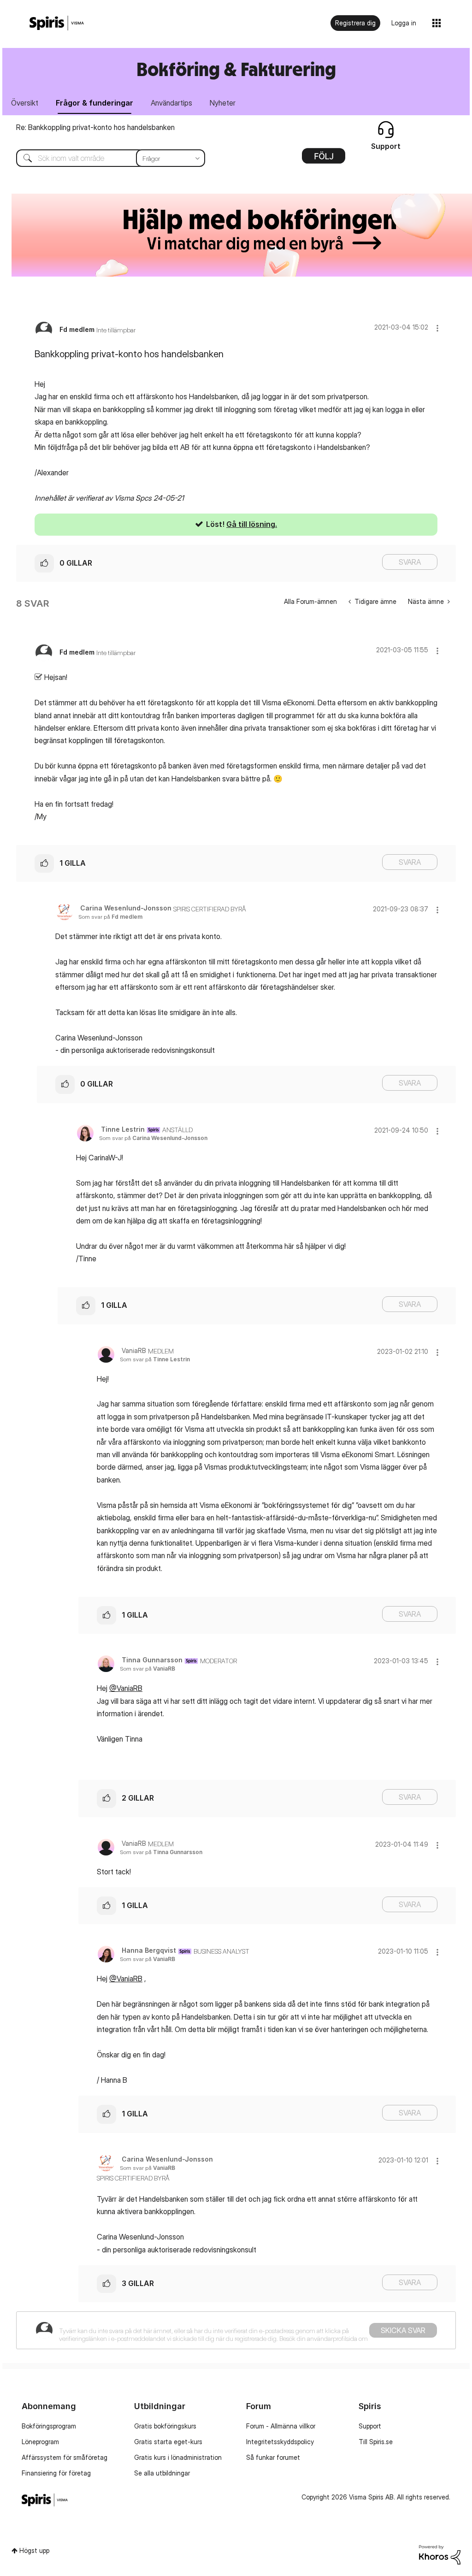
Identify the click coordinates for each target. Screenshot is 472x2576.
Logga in (404, 23)
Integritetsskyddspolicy (280, 2442)
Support (370, 2426)
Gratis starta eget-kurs (168, 2442)
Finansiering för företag (56, 2473)
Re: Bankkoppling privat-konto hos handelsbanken (95, 127)
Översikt (25, 103)
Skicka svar (403, 2330)
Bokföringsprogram (49, 2426)
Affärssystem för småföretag (65, 2457)
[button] (437, 328)
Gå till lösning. (252, 524)
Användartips (171, 103)
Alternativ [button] (324, 159)
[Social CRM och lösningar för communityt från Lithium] (440, 2554)
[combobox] (104, 158)
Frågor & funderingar (94, 103)
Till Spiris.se (376, 2442)
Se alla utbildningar (162, 2473)
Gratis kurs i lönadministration (178, 2457)
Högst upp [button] (34, 2550)
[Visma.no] (57, 23)
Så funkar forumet (273, 2457)
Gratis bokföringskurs (165, 2426)
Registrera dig (355, 23)
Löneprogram (40, 2442)
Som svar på (110, 917)
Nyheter (223, 103)
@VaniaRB (126, 1688)
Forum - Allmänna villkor (281, 2426)
